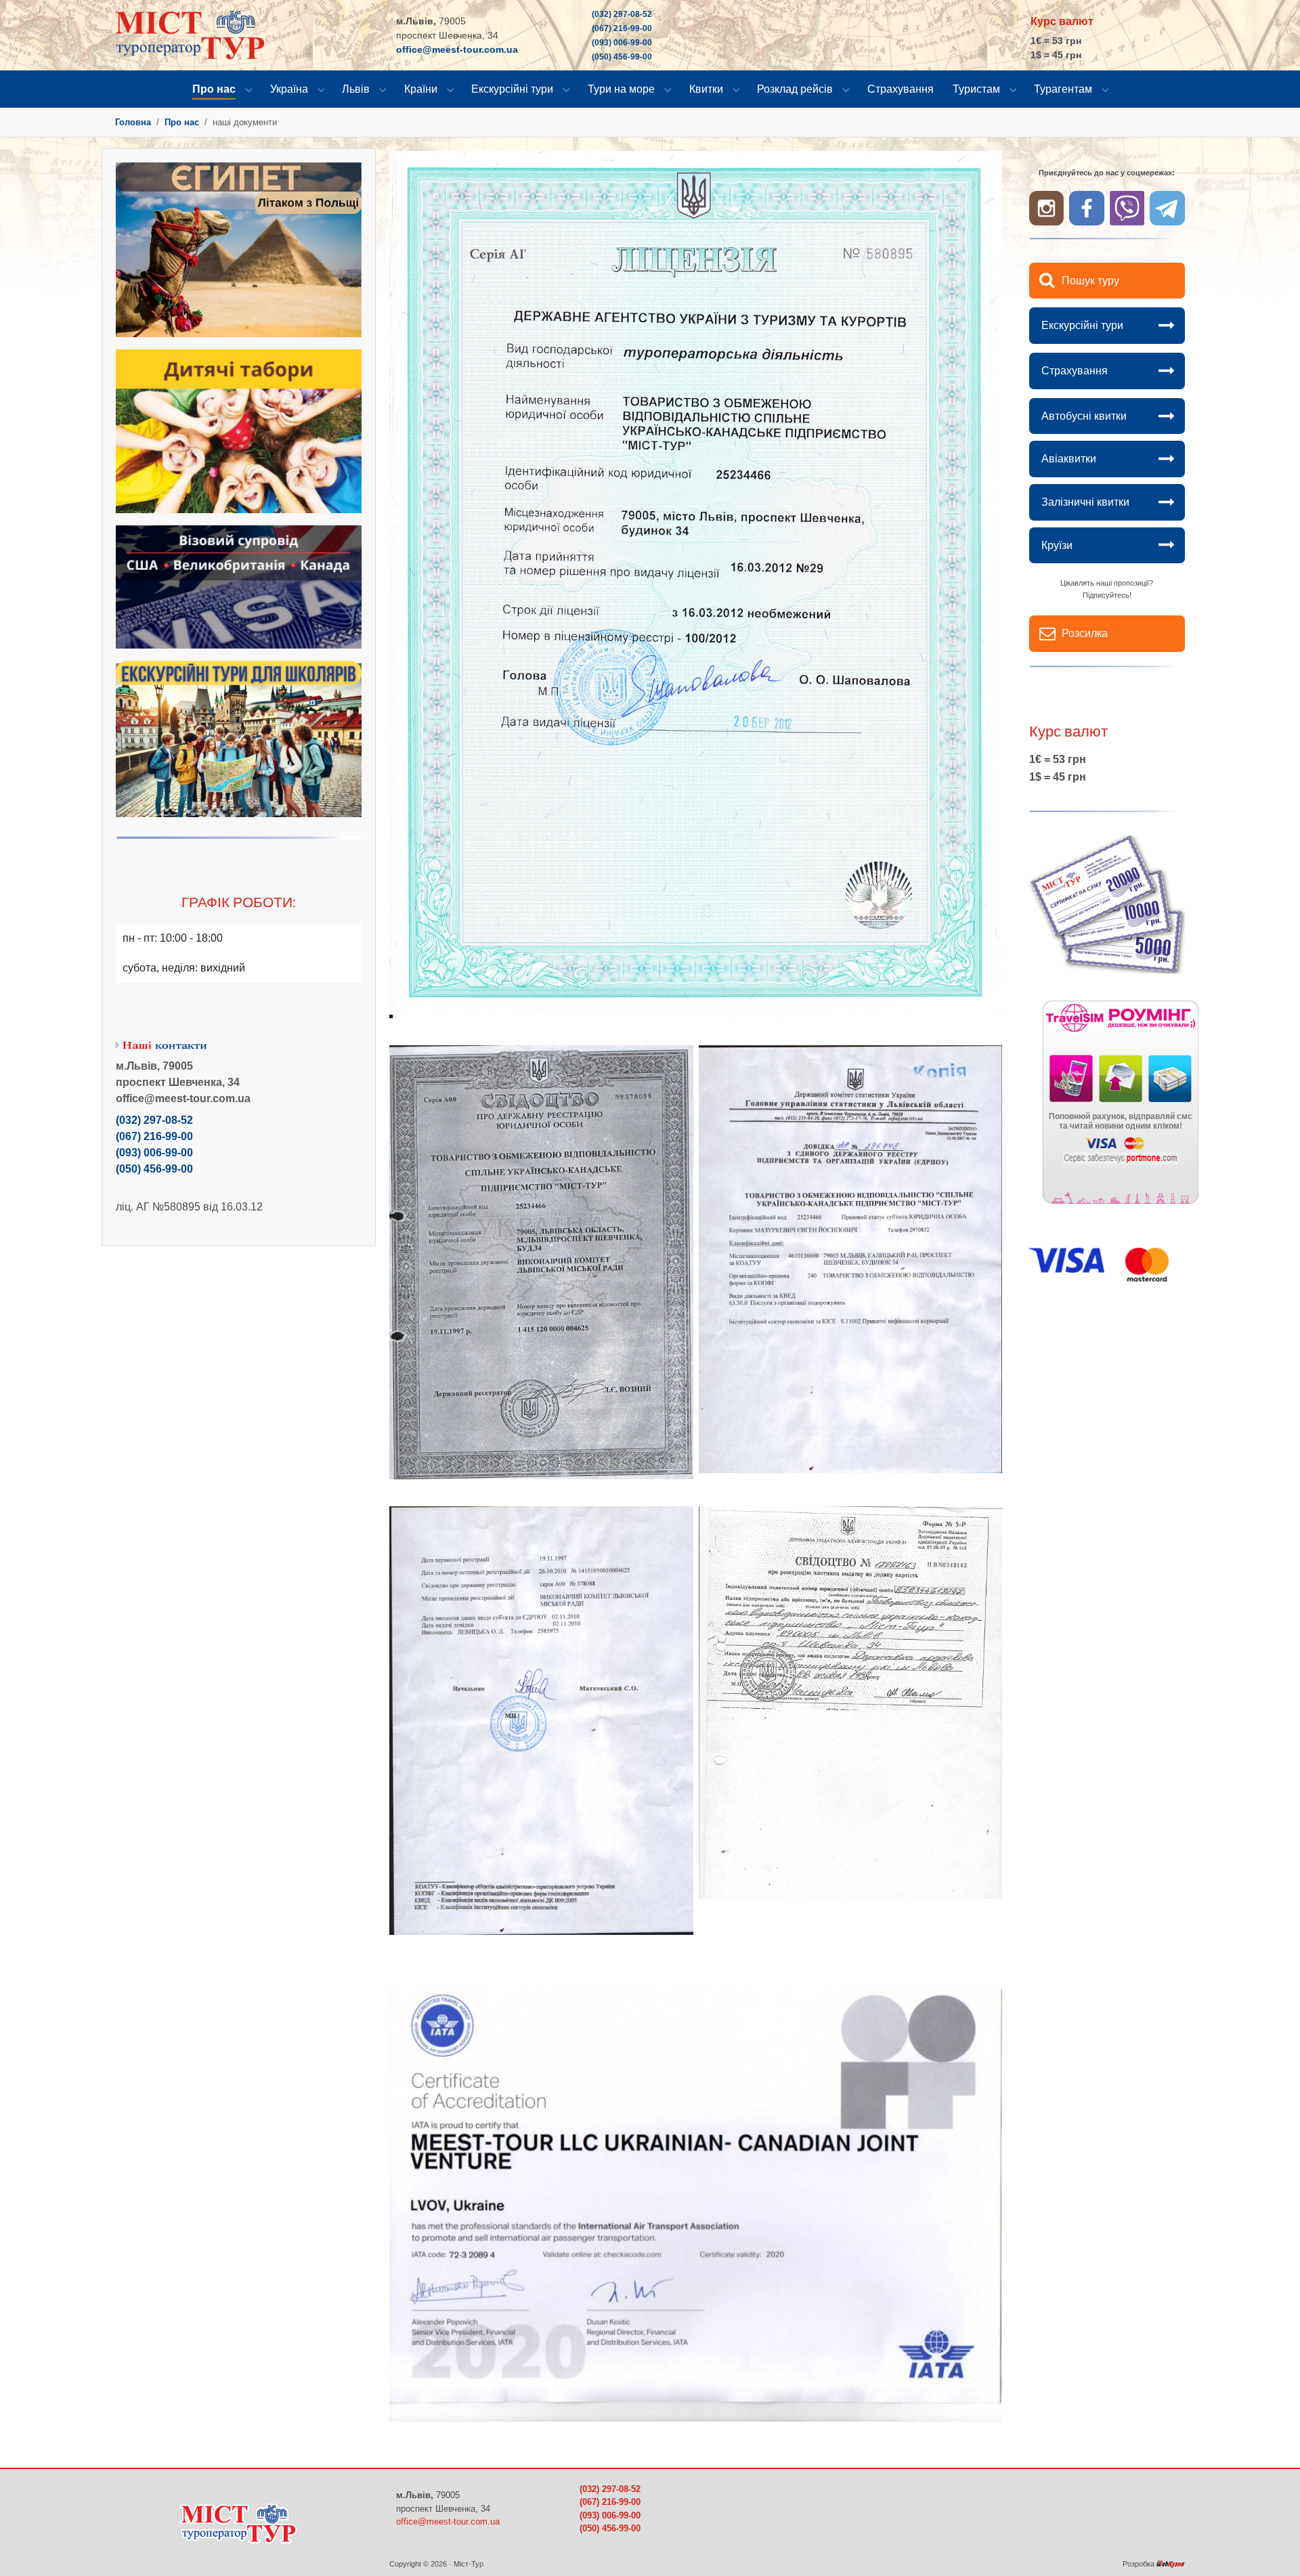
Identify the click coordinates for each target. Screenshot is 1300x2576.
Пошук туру (1090, 281)
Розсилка (1085, 633)
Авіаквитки (1069, 459)
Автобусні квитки (1084, 416)
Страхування (1075, 371)
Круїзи (1057, 545)
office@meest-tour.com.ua (457, 49)
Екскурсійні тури (1082, 325)
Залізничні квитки (1085, 502)
